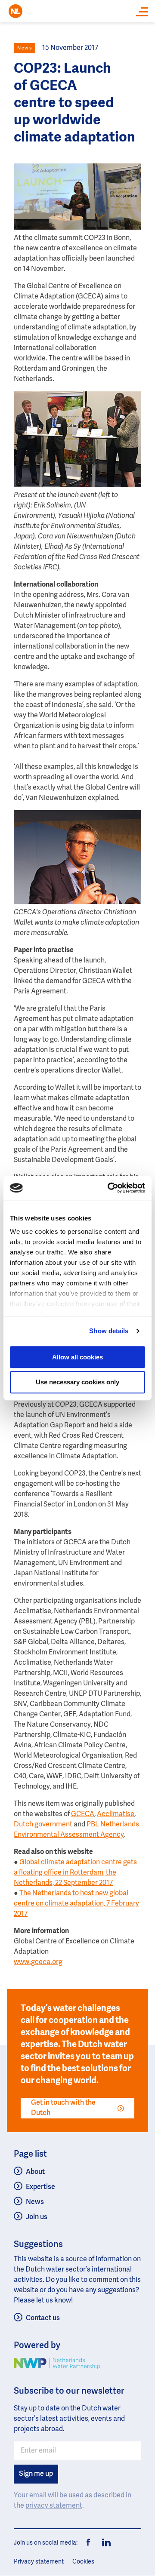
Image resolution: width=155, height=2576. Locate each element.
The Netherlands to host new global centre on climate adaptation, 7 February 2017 (76, 1904)
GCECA (83, 1814)
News (35, 2202)
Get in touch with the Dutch (63, 2108)
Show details (109, 1331)
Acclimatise (116, 1814)
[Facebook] (89, 2543)
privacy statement (54, 2506)
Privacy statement (39, 2562)
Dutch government (43, 1825)
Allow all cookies (77, 1357)
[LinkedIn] (104, 2543)
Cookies (83, 2562)
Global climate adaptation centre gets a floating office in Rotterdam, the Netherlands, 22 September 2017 (75, 1873)
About (35, 2172)
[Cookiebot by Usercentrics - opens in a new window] (109, 1188)
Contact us (43, 2318)
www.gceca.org (38, 1962)
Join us (37, 2217)
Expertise (40, 2187)
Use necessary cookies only (77, 1382)
